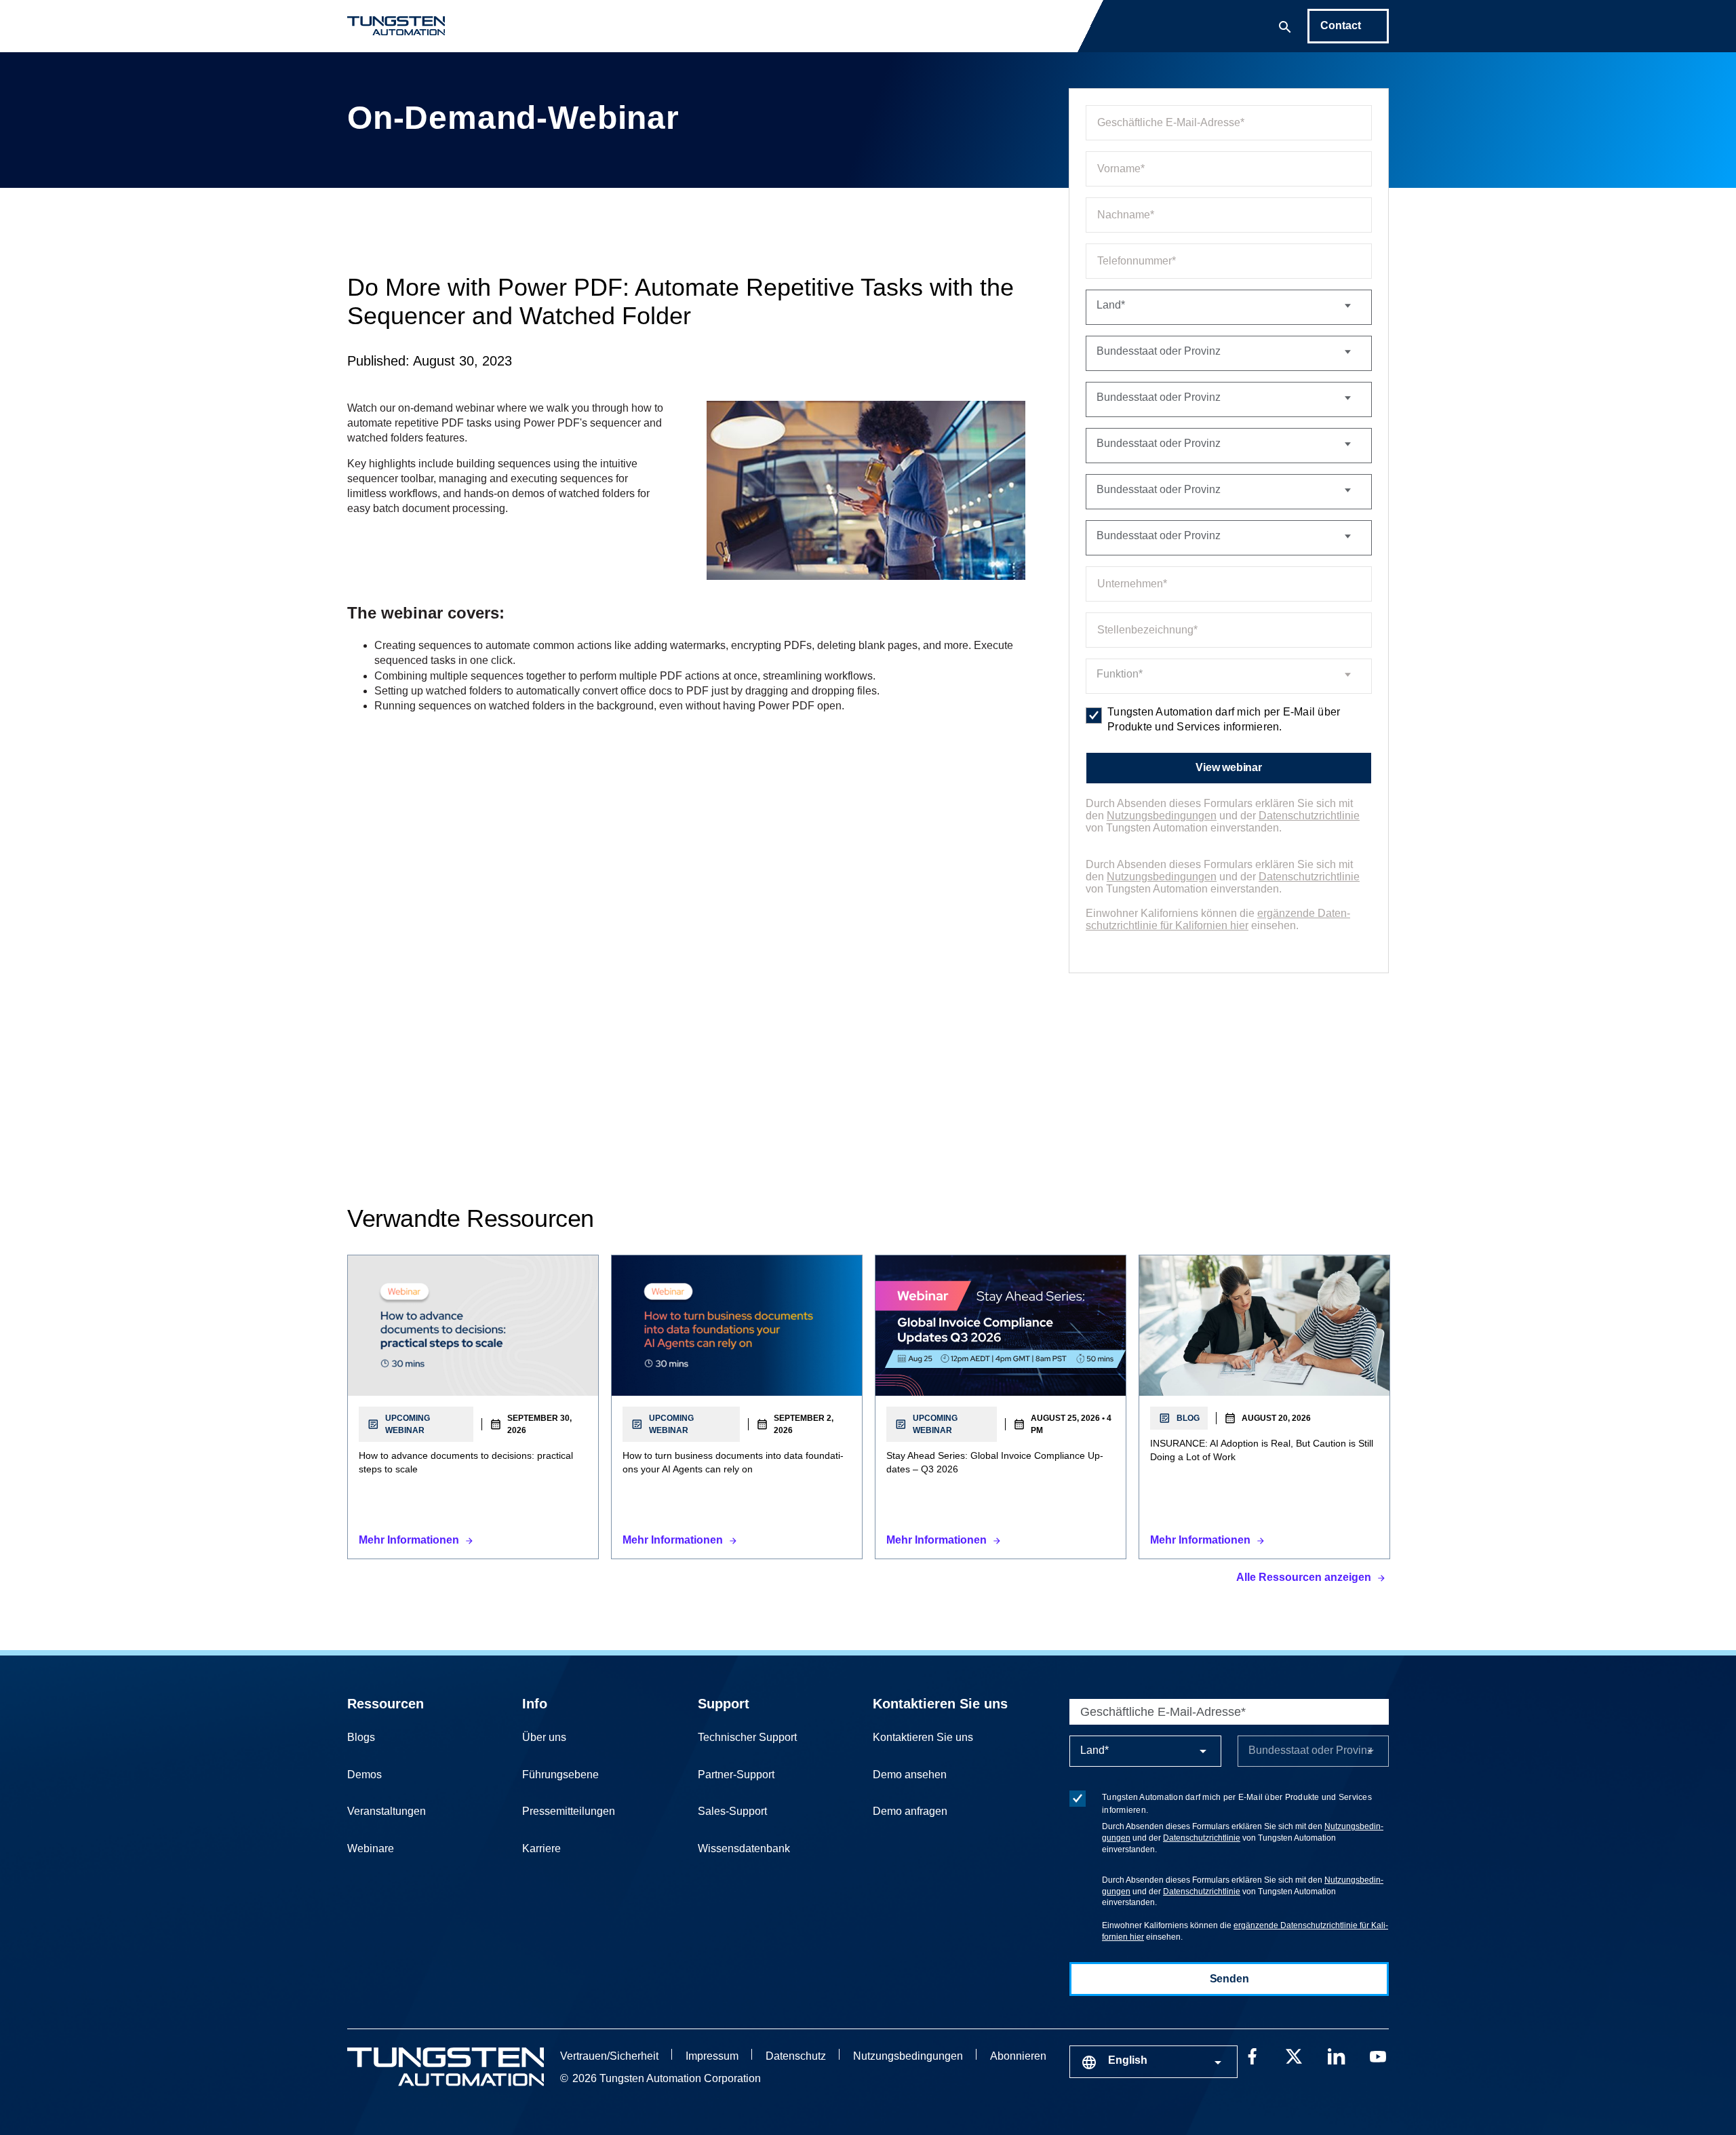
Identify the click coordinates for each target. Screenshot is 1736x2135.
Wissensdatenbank (744, 1848)
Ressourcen (386, 1704)
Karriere (541, 1848)
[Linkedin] (1336, 2055)
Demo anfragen (910, 1811)
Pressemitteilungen (569, 1811)
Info (535, 1704)
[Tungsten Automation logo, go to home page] (446, 2067)
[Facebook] (1252, 2055)
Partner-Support (736, 1775)
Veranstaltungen (387, 1811)
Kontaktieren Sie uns (940, 1704)
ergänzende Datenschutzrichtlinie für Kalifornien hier (1218, 919)
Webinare (371, 1848)
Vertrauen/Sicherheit (609, 2056)
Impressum (712, 2056)
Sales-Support (732, 1811)
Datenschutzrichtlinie (1309, 816)
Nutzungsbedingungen (1162, 816)
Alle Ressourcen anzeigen (1304, 1577)
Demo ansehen (910, 1775)
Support (724, 1704)
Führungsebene (560, 1775)
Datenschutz (796, 2056)
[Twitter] (1294, 2055)
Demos (364, 1775)
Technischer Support (747, 1737)
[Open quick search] (1285, 26)
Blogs (361, 1737)
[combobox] (1153, 2062)
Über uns (544, 1737)
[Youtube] (1378, 2055)
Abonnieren (1018, 2056)
